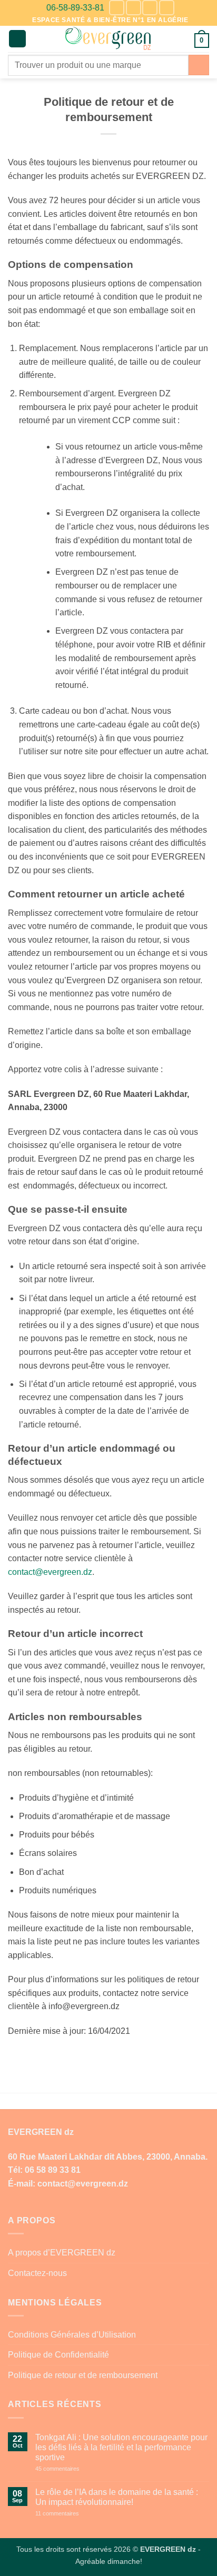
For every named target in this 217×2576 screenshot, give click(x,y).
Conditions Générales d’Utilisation (72, 2335)
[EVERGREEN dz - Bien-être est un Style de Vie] (109, 39)
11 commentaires (76, 2514)
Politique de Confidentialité (58, 2355)
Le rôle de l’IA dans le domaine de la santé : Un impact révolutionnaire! (117, 2497)
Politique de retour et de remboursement (83, 2375)
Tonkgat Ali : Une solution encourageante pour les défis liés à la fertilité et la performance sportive (121, 2447)
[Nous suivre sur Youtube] (167, 8)
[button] (17, 39)
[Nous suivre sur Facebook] (117, 8)
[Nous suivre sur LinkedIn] (150, 8)
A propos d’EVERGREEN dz (62, 2253)
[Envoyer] (199, 65)
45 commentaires (76, 2469)
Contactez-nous (37, 2273)
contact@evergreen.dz (50, 1572)
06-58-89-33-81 (75, 8)
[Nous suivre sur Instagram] (134, 8)
